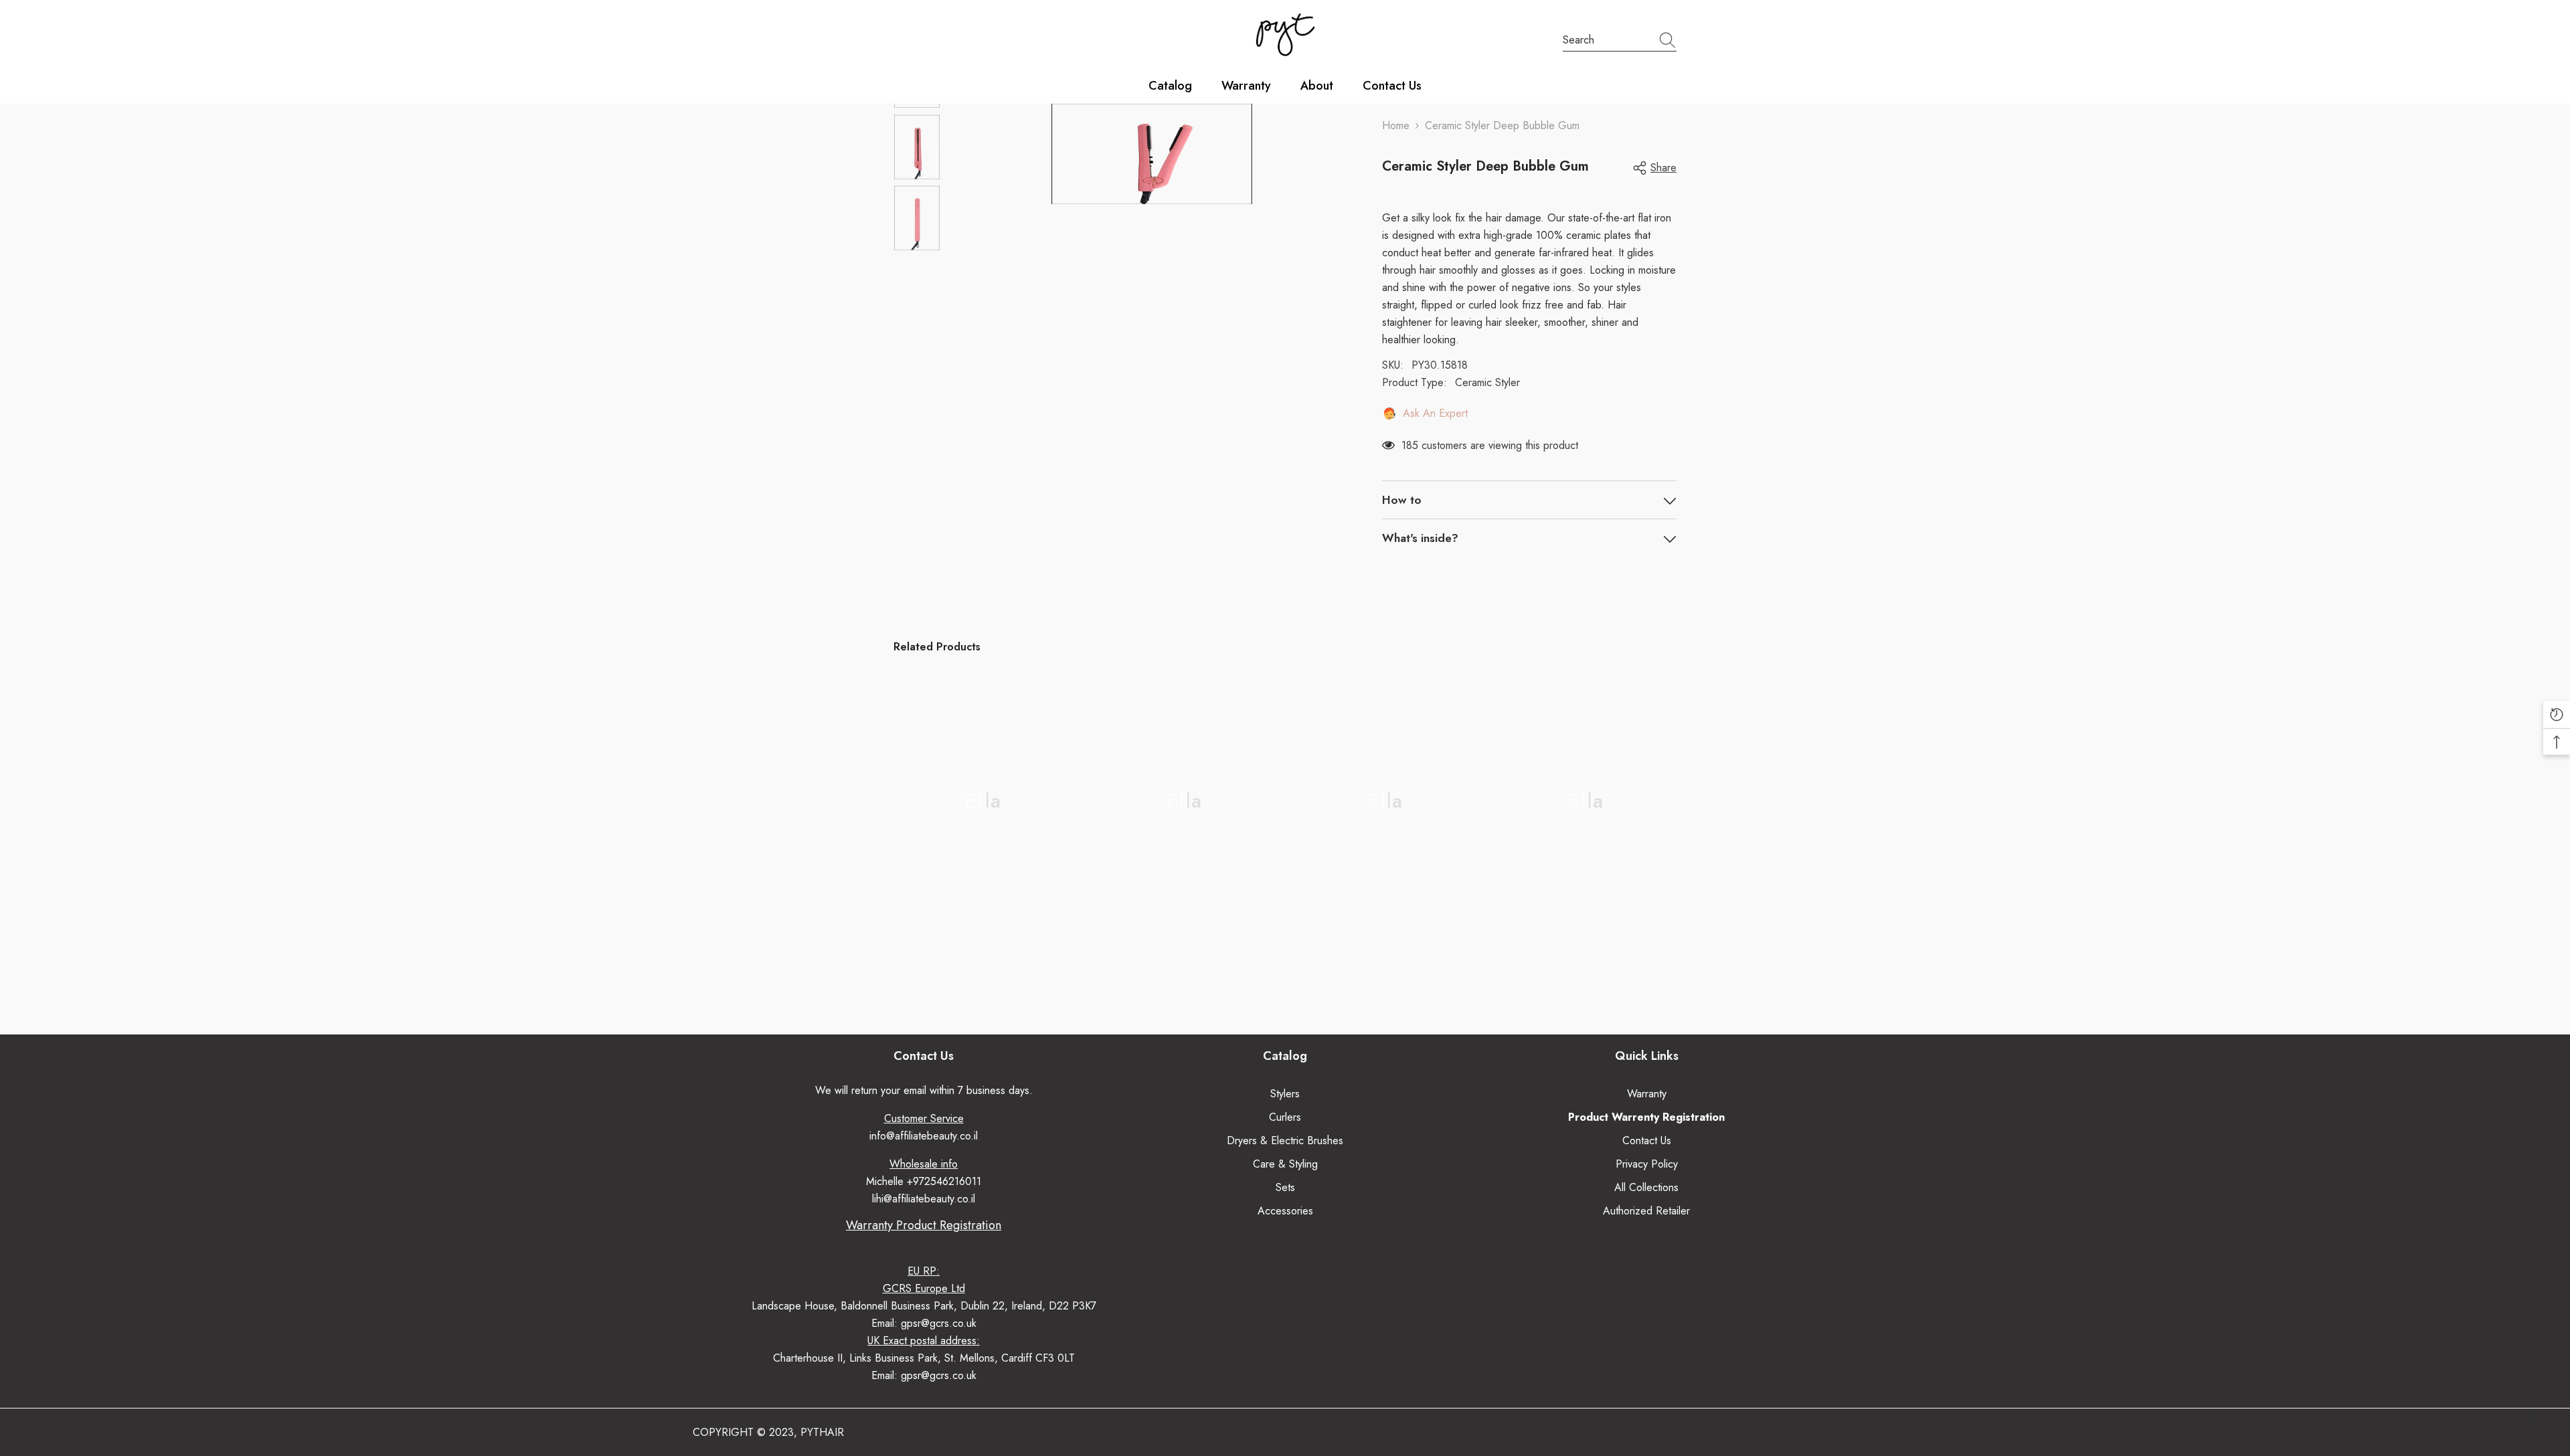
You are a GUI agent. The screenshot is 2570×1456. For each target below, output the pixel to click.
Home (1396, 125)
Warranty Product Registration (924, 1225)
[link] (984, 939)
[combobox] (1607, 40)
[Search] (1620, 40)
